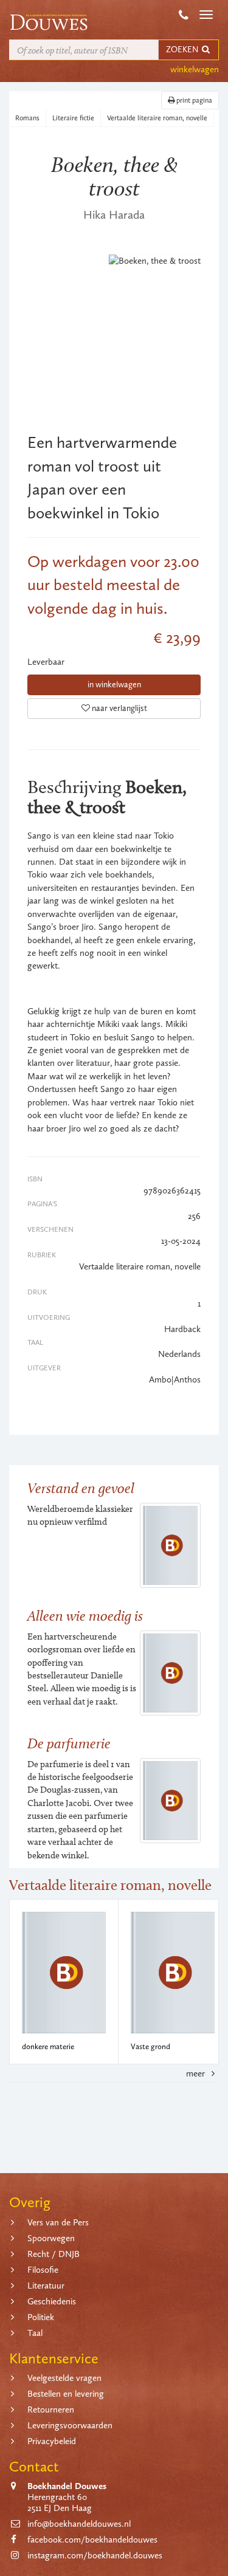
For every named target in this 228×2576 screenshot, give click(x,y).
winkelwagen (195, 69)
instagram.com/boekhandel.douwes (95, 2555)
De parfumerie (69, 1743)
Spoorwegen (51, 2238)
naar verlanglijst (119, 708)
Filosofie (43, 2270)
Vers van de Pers (58, 2222)
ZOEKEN (183, 50)
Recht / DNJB (54, 2254)
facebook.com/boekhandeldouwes (92, 2540)
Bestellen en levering (66, 2394)
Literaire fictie (73, 118)
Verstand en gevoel (81, 1488)
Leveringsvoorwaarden (70, 2425)
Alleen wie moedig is (85, 1616)
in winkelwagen (114, 685)
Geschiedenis (52, 2301)
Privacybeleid (52, 2441)
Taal (35, 2333)
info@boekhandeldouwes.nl (79, 2524)
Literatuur (46, 2286)
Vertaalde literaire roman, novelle (157, 118)
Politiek (41, 2317)
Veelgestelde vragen (64, 2378)
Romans (27, 118)
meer (197, 2073)
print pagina (193, 100)
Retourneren (51, 2409)
